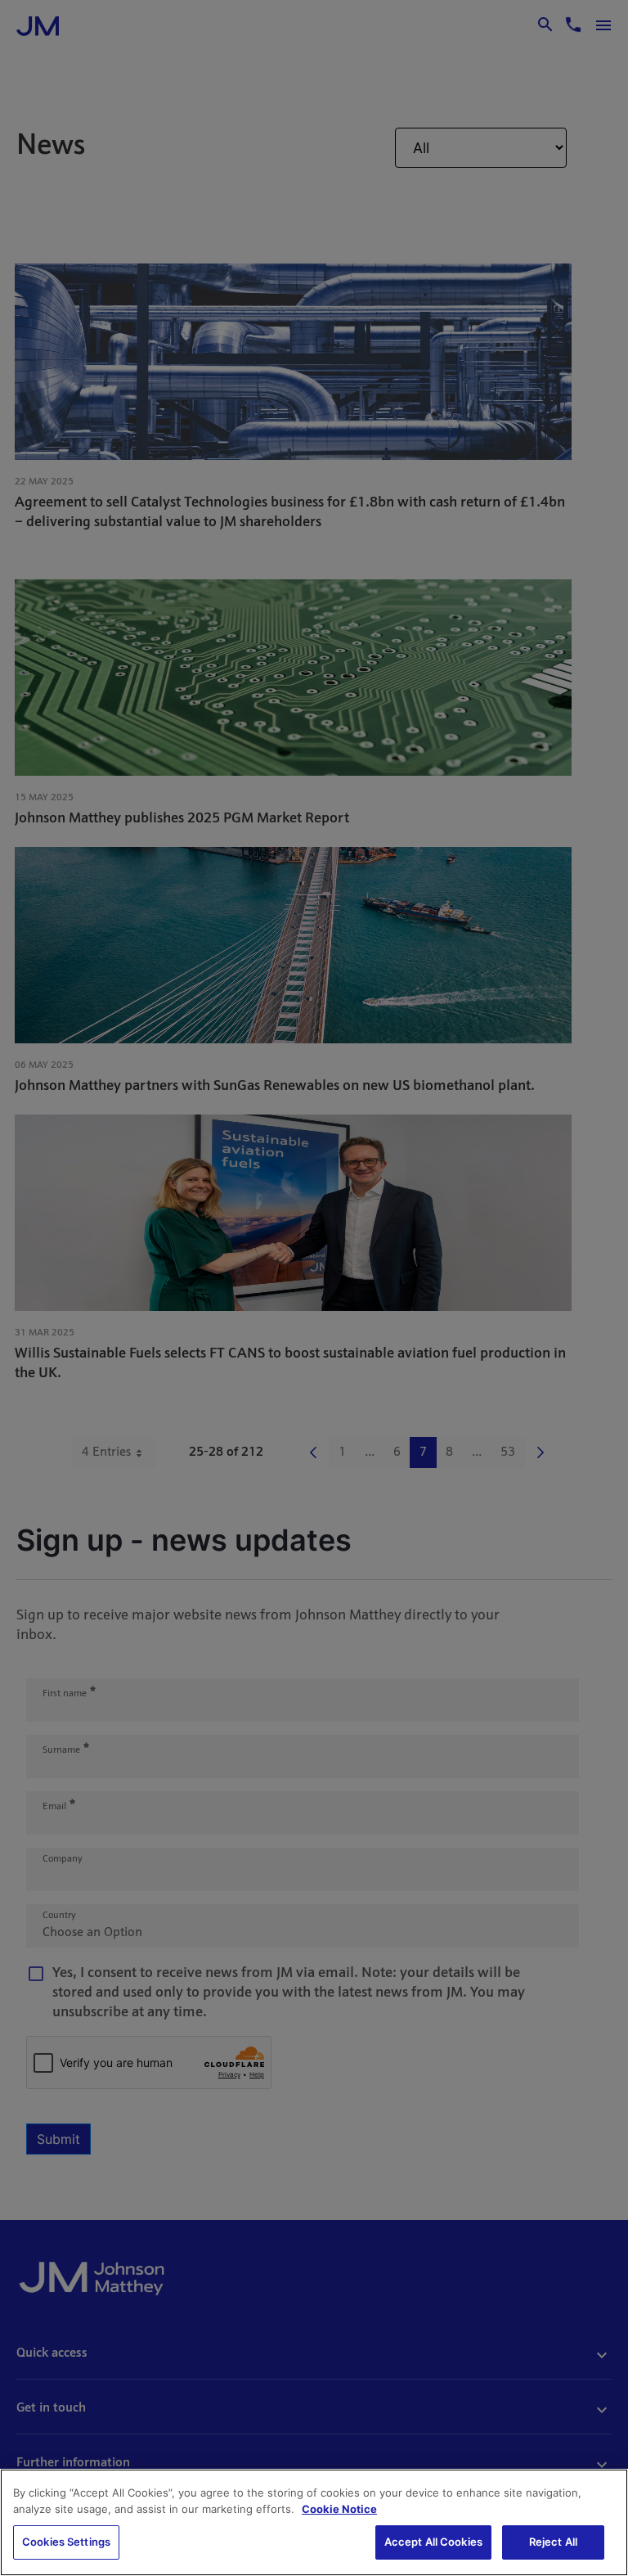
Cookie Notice (339, 2509)
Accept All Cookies (433, 2542)
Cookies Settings (66, 2542)
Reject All (553, 2542)
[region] (314, 2522)
